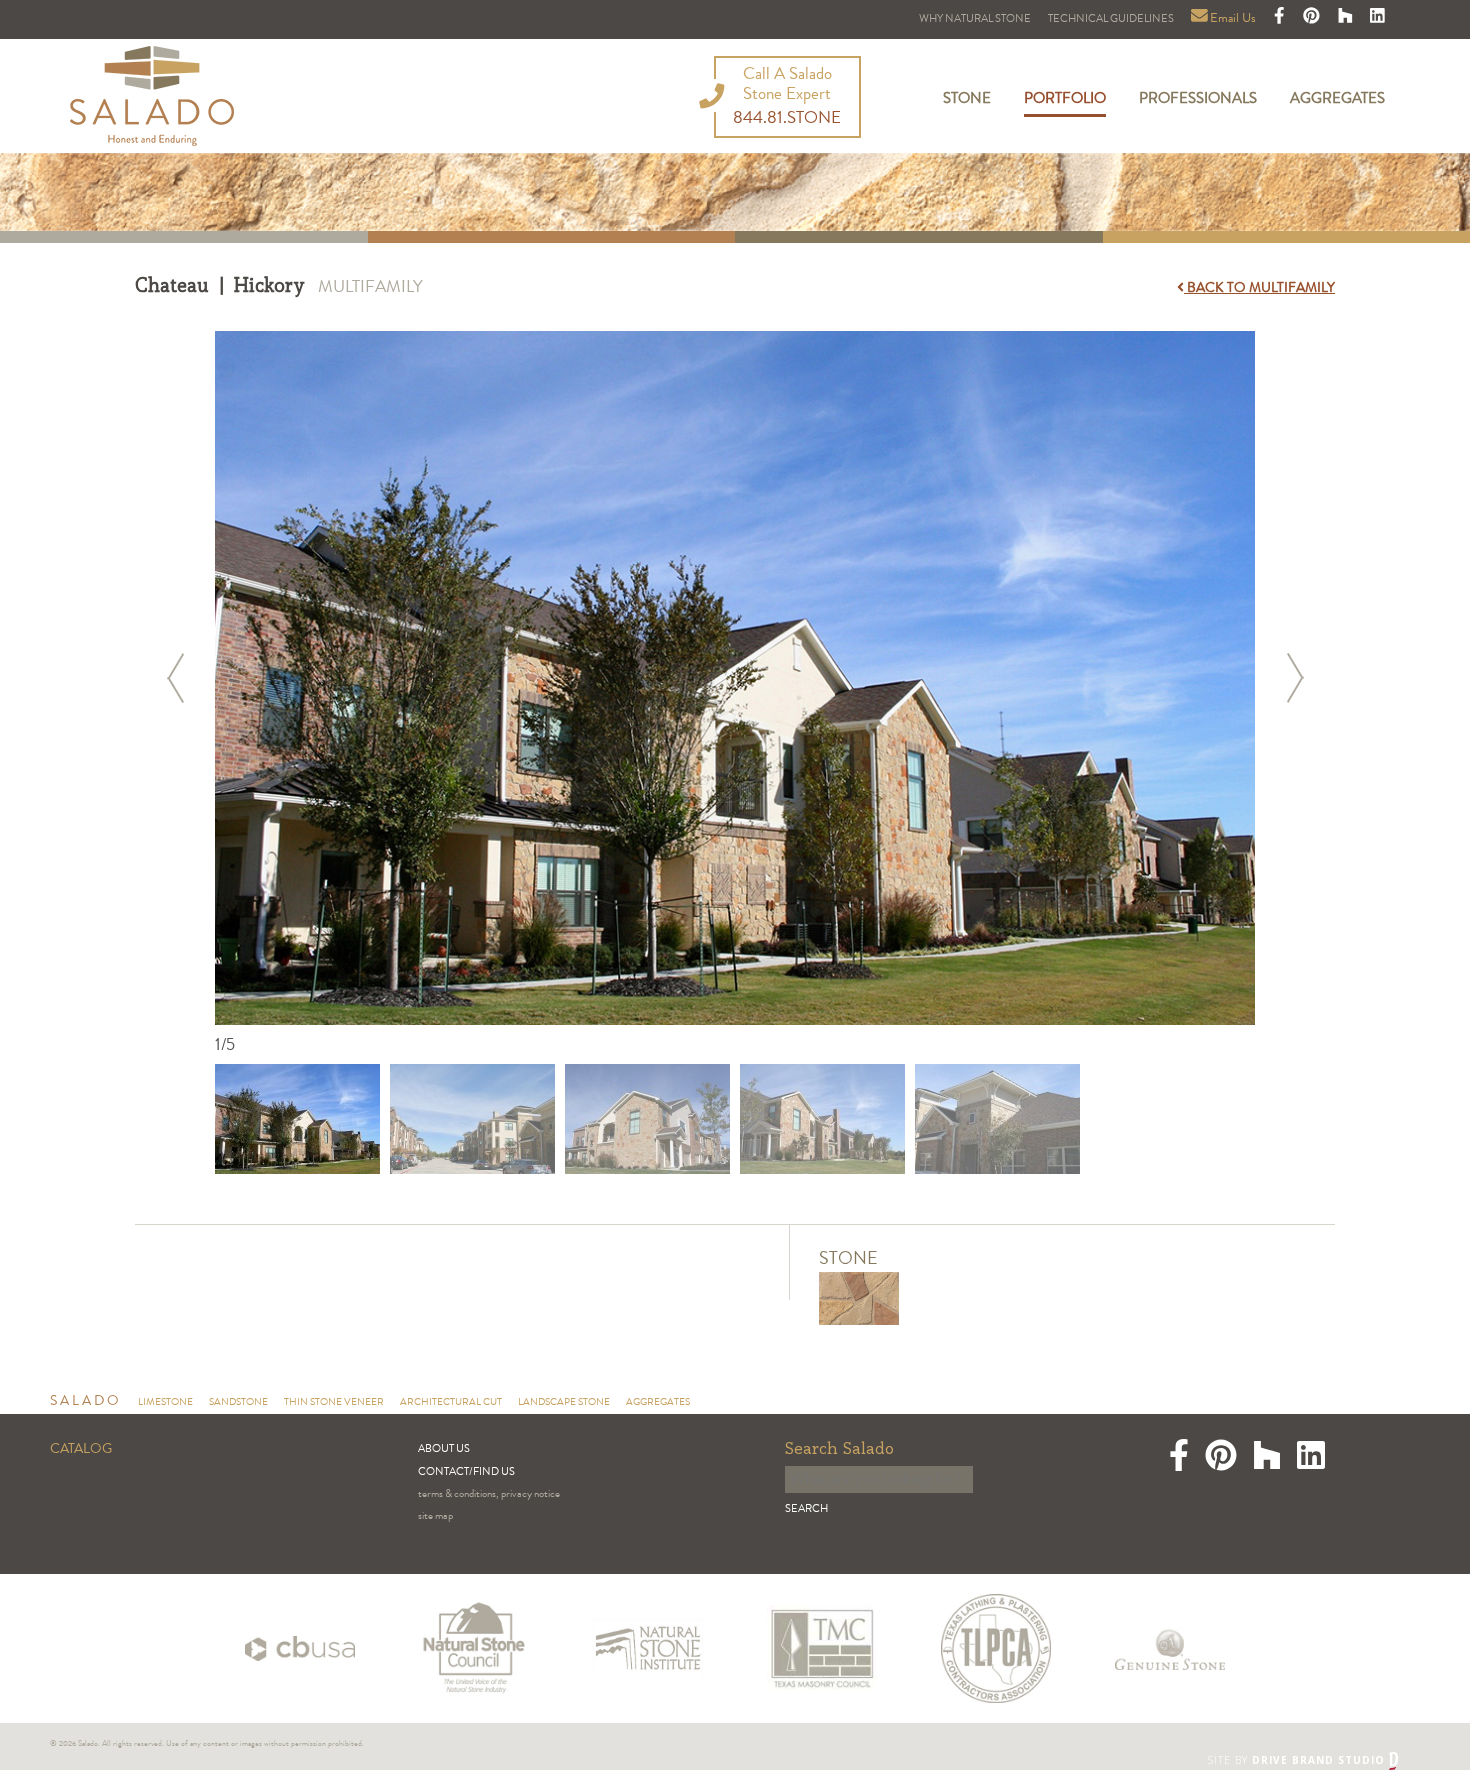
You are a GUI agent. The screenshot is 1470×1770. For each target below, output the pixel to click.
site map (435, 1516)
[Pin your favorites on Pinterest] (1313, 19)
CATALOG (81, 1450)
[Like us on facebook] (1281, 19)
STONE (967, 100)
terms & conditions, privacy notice (489, 1494)
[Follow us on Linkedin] (1377, 19)
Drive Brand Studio (1320, 1760)
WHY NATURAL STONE (975, 19)
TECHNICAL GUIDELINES (1111, 19)
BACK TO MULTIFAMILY (1259, 289)
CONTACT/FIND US (466, 1472)
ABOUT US (444, 1449)
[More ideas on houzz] (1347, 19)
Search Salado (839, 1449)
